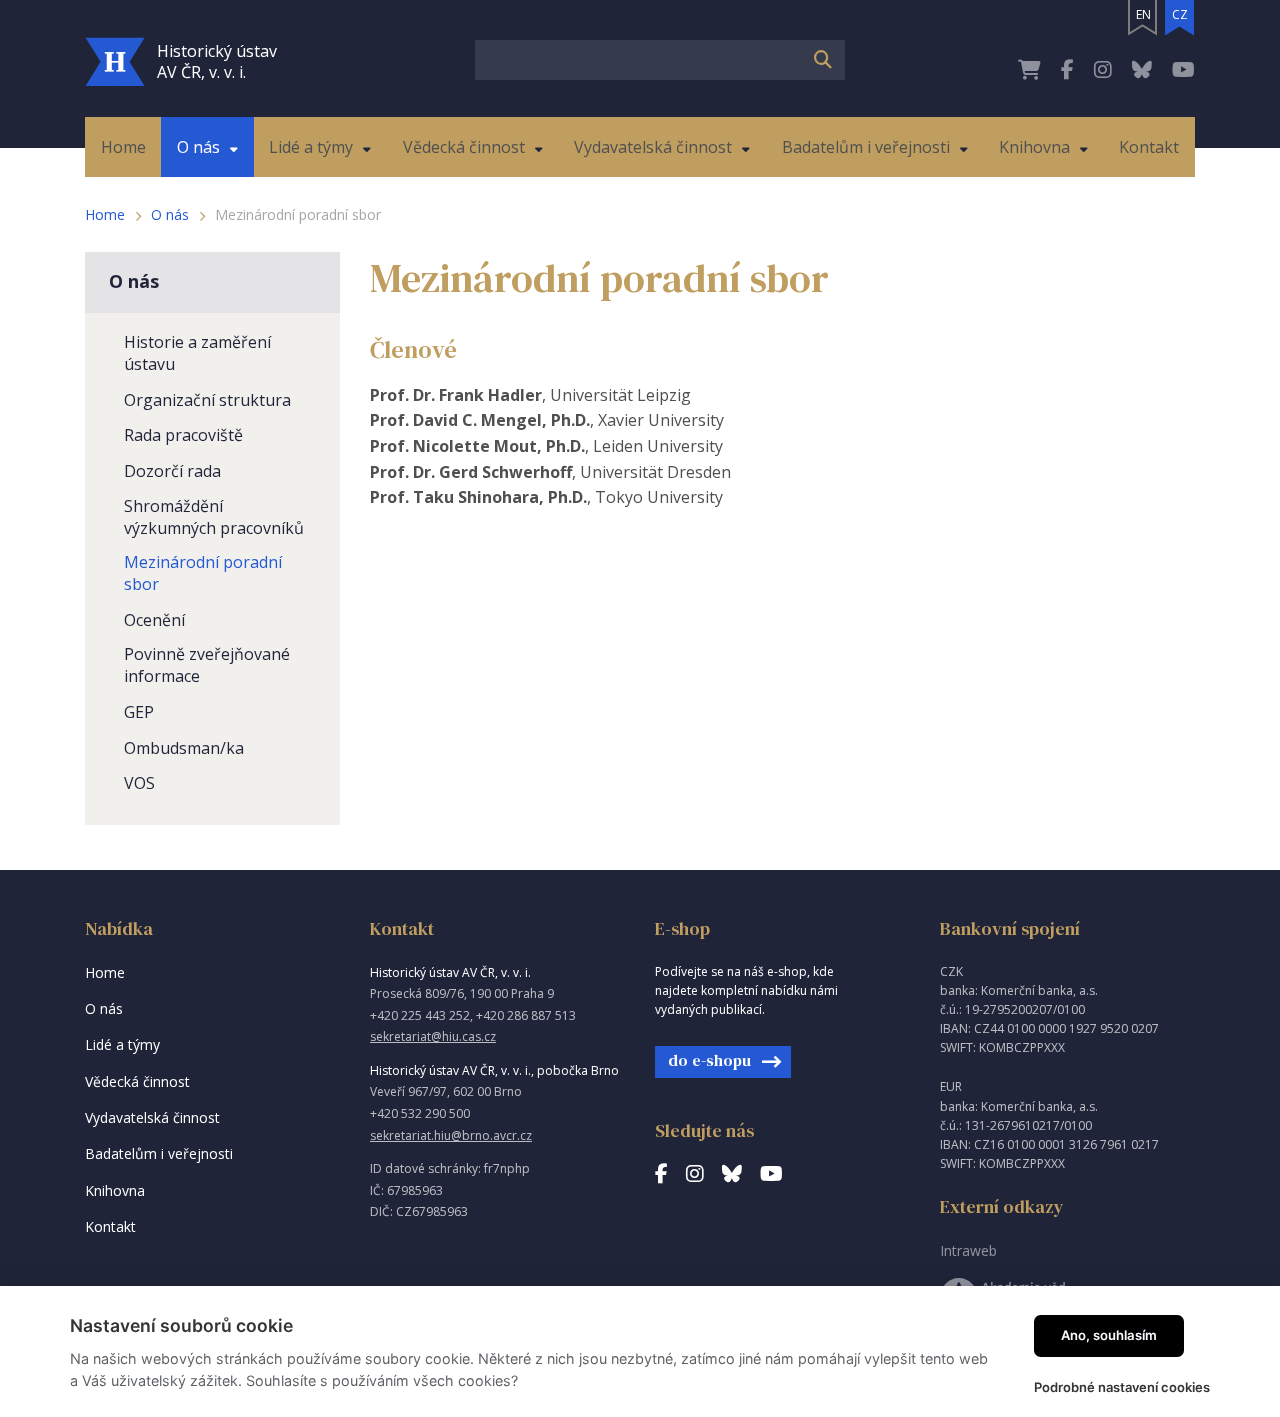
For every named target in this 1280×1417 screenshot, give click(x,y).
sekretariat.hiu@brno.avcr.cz (451, 1135)
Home (105, 214)
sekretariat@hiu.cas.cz (433, 1036)
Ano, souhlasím (1109, 1335)
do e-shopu (709, 1060)
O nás (170, 214)
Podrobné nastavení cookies (1122, 1387)
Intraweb (968, 1250)
